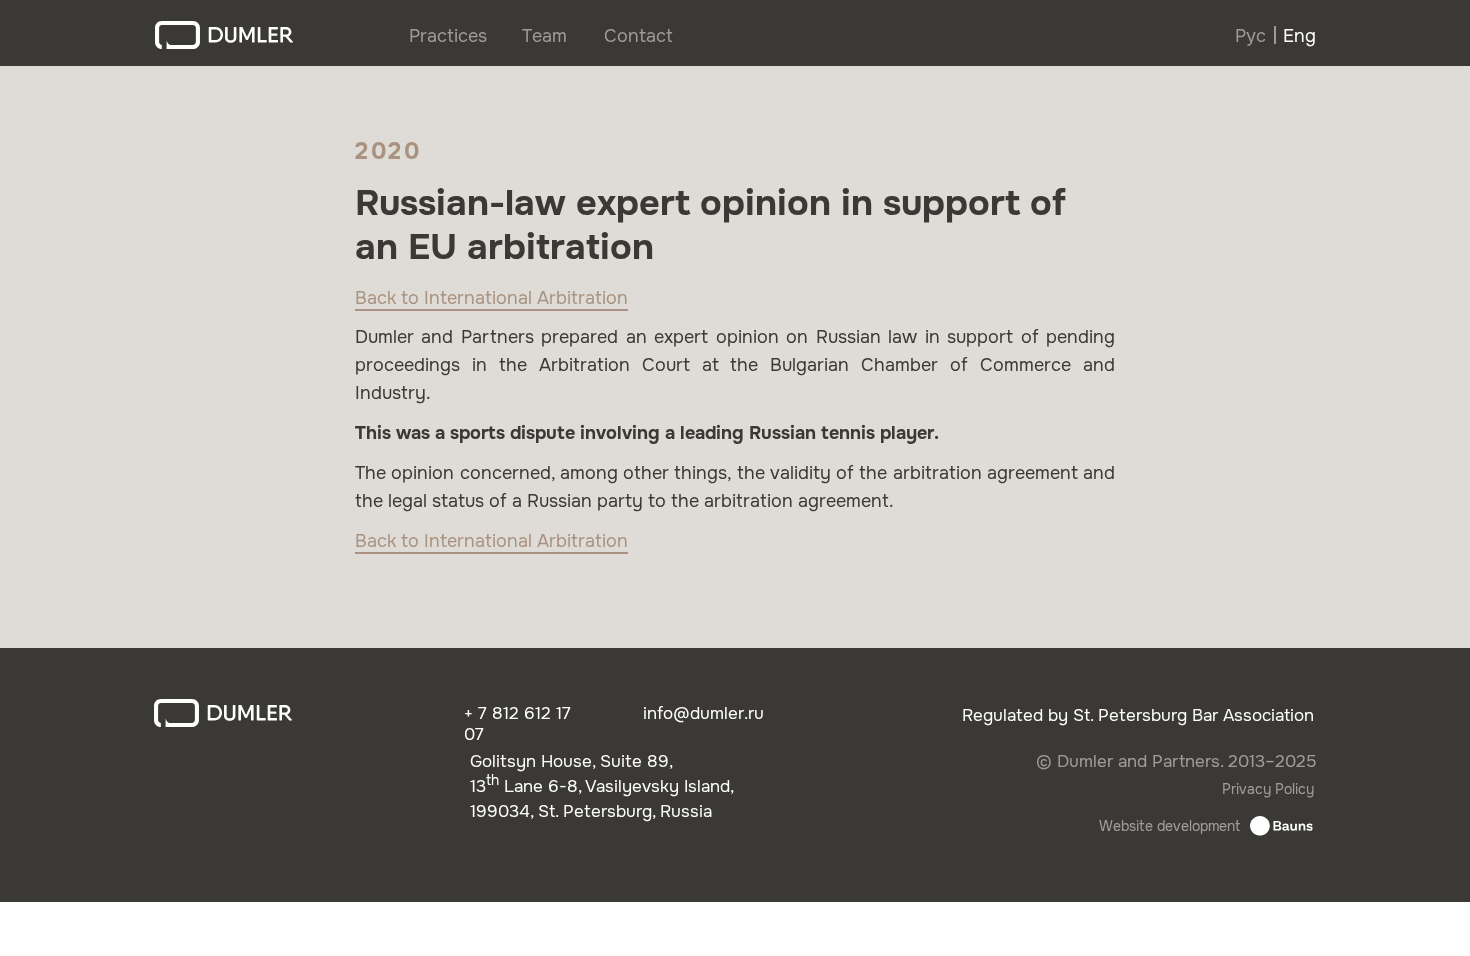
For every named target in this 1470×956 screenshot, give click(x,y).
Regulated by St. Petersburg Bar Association (1138, 715)
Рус (1250, 36)
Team (544, 36)
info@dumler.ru (703, 713)
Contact (638, 36)
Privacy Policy (1268, 789)
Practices (448, 36)
